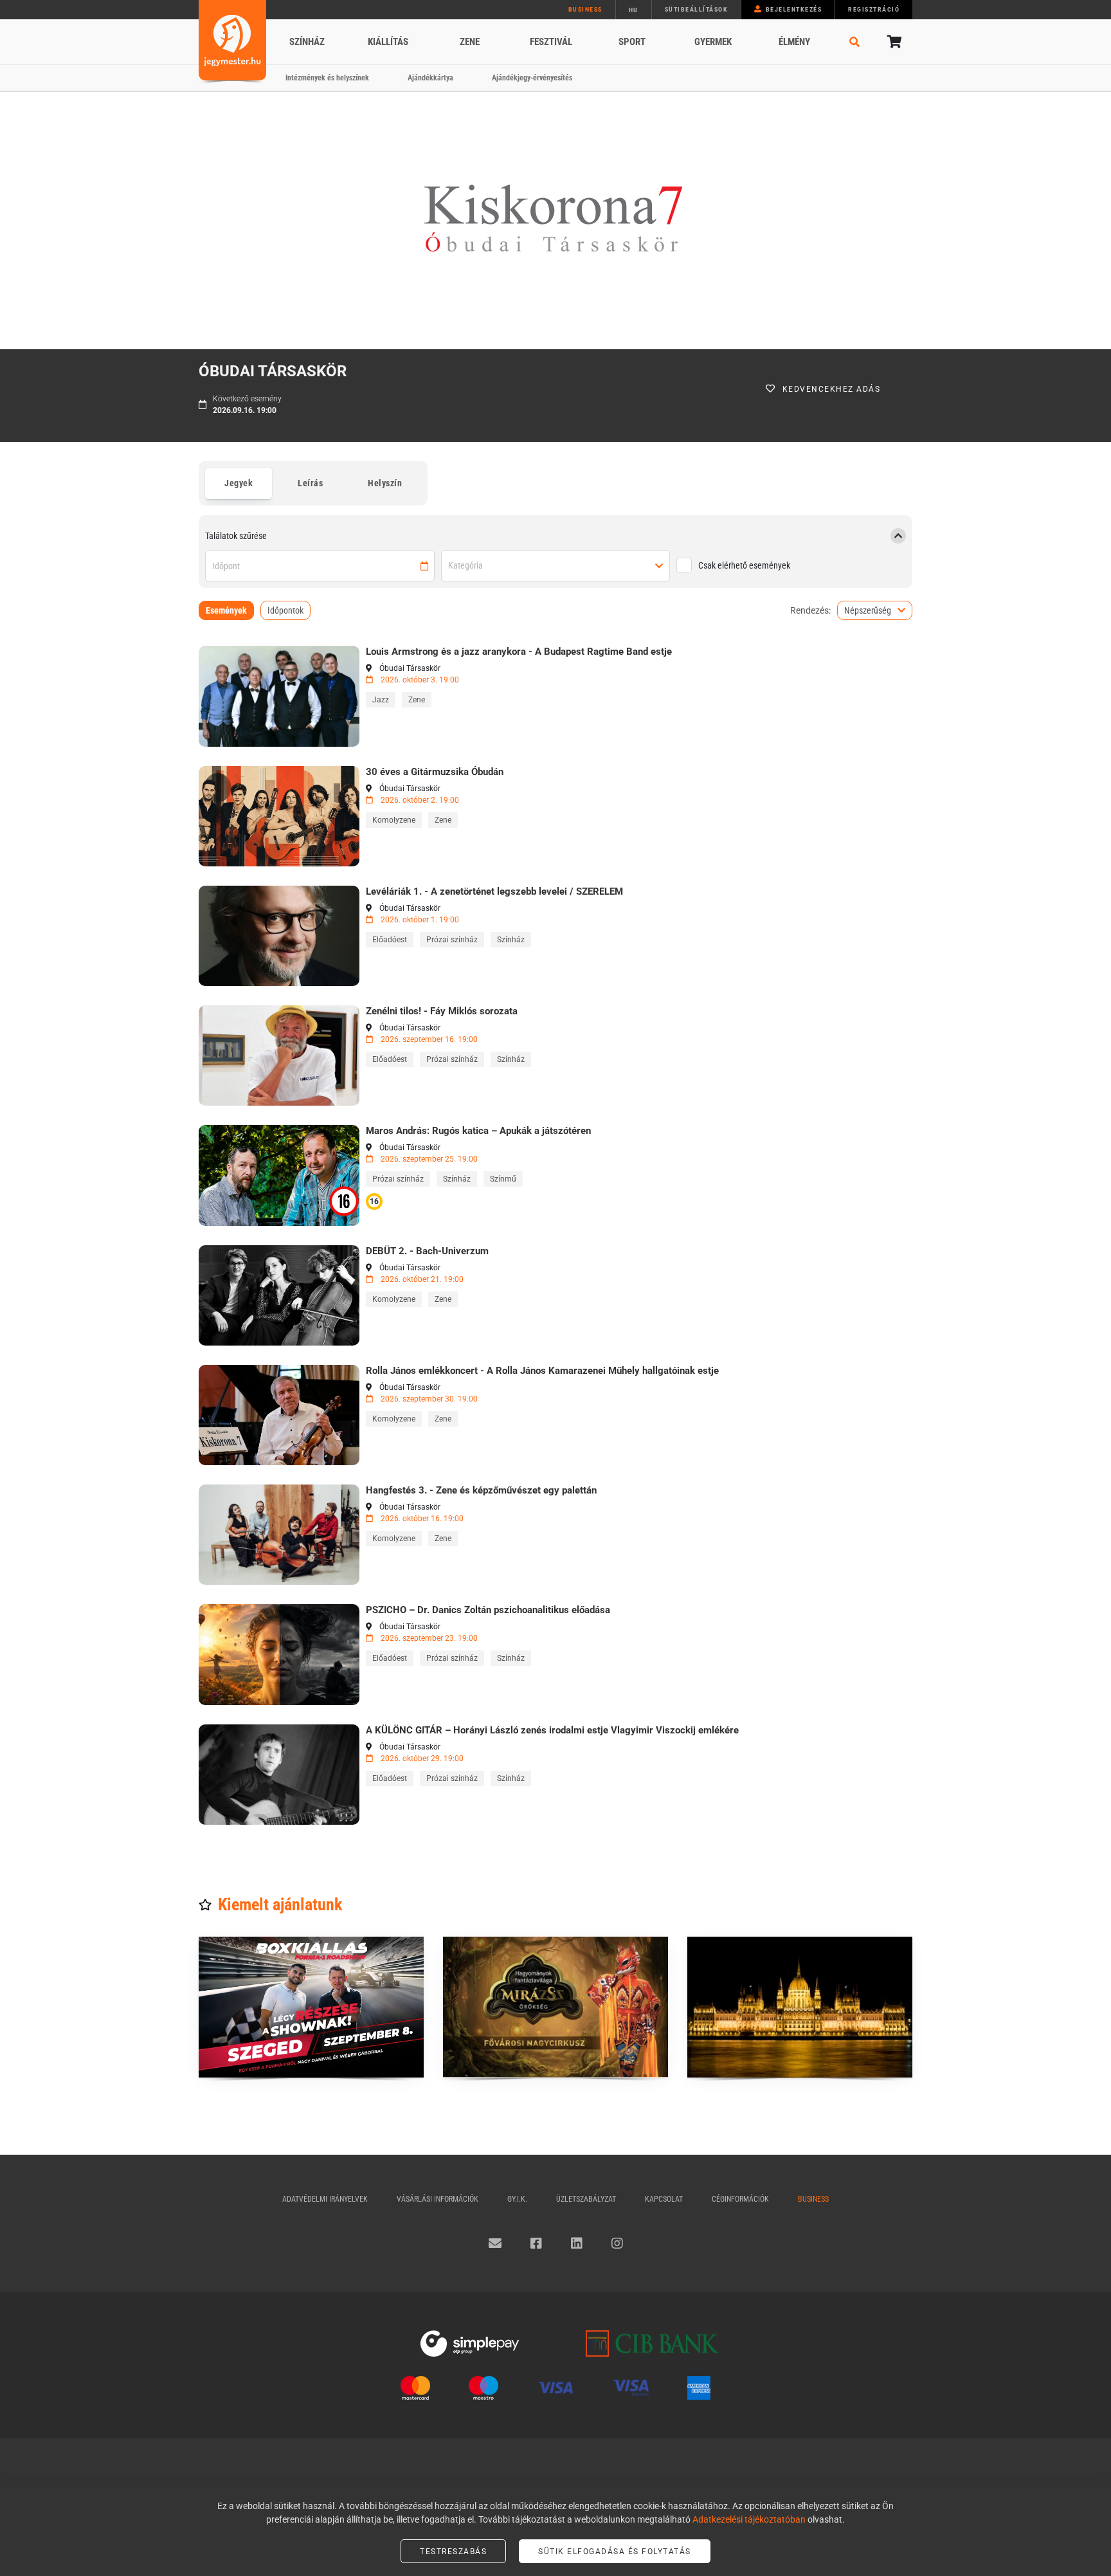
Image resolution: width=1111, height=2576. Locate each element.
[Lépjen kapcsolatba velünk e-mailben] (495, 2243)
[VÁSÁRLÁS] (279, 696)
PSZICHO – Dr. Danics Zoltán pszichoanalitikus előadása (488, 1610)
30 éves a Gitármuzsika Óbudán (435, 772)
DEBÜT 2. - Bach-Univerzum (427, 1251)
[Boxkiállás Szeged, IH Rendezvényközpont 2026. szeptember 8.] (311, 2007)
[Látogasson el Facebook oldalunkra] (536, 2243)
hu (634, 10)
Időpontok (285, 610)
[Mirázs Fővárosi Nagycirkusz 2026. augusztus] (555, 2007)
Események (226, 610)
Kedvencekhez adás (832, 389)
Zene (470, 42)
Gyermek (713, 42)
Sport (632, 42)
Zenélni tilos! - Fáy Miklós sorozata (442, 1011)
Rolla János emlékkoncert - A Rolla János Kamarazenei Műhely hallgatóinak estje (542, 1371)
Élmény (794, 42)
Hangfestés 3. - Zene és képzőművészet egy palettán (481, 1490)
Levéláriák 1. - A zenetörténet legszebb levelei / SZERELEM (494, 891)
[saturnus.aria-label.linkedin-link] (577, 2243)
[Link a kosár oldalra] (893, 42)
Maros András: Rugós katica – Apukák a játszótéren (478, 1131)
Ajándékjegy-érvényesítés (532, 78)
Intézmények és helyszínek (327, 78)
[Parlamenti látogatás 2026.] (800, 2007)
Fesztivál (551, 42)
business (585, 9)
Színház (307, 42)
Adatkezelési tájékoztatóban (749, 2519)
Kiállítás (388, 42)
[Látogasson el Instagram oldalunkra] (617, 2243)
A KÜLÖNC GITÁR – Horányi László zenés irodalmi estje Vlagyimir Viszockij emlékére (552, 1730)
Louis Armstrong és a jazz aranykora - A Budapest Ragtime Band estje (519, 652)
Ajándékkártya (430, 78)
